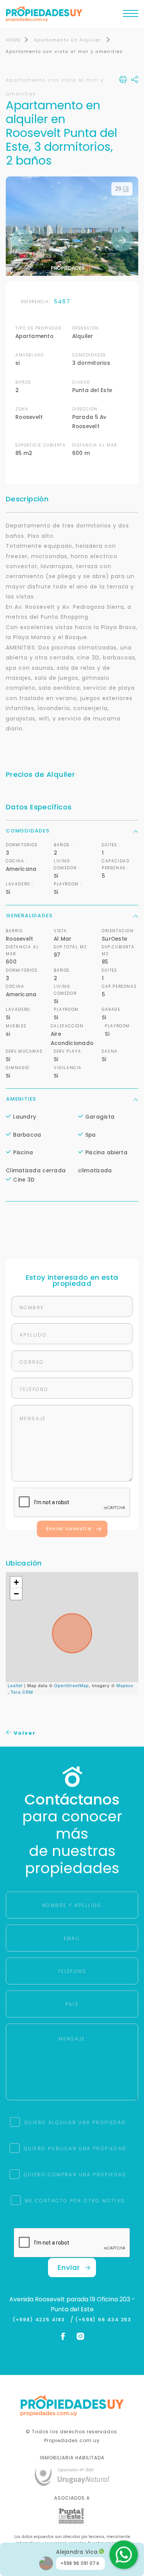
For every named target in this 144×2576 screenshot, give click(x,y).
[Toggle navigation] (131, 15)
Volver (24, 1733)
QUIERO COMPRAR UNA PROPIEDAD (75, 2175)
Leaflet (15, 1685)
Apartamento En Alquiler (68, 40)
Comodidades (28, 831)
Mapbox (125, 1685)
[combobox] (41, 1263)
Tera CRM (22, 1692)
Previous (22, 240)
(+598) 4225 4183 (41, 2320)
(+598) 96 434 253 (103, 2320)
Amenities (21, 1099)
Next (122, 240)
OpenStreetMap (71, 1685)
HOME (13, 40)
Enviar (69, 2267)
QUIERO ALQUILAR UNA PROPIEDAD (75, 2122)
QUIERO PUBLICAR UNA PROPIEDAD (75, 2148)
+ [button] (17, 1582)
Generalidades (29, 916)
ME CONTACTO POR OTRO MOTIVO (75, 2201)
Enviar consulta (69, 1529)
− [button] (17, 1594)
